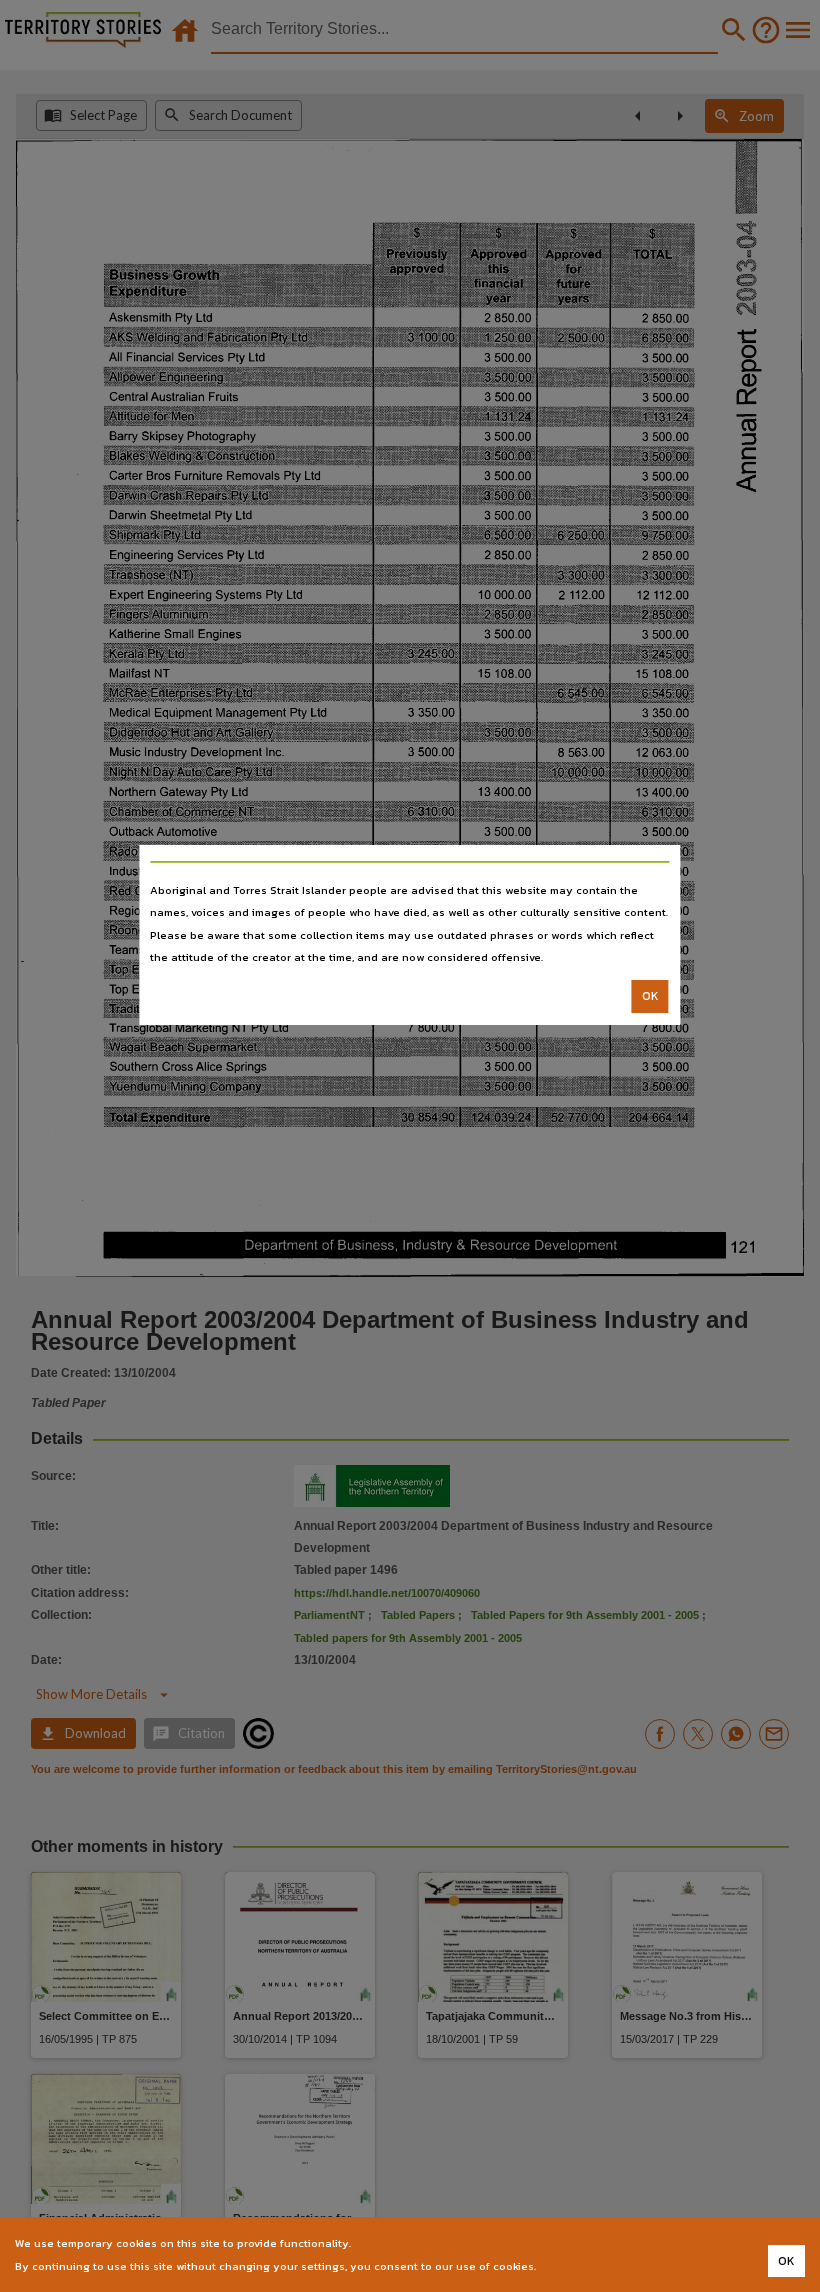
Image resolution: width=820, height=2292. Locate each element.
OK (650, 996)
